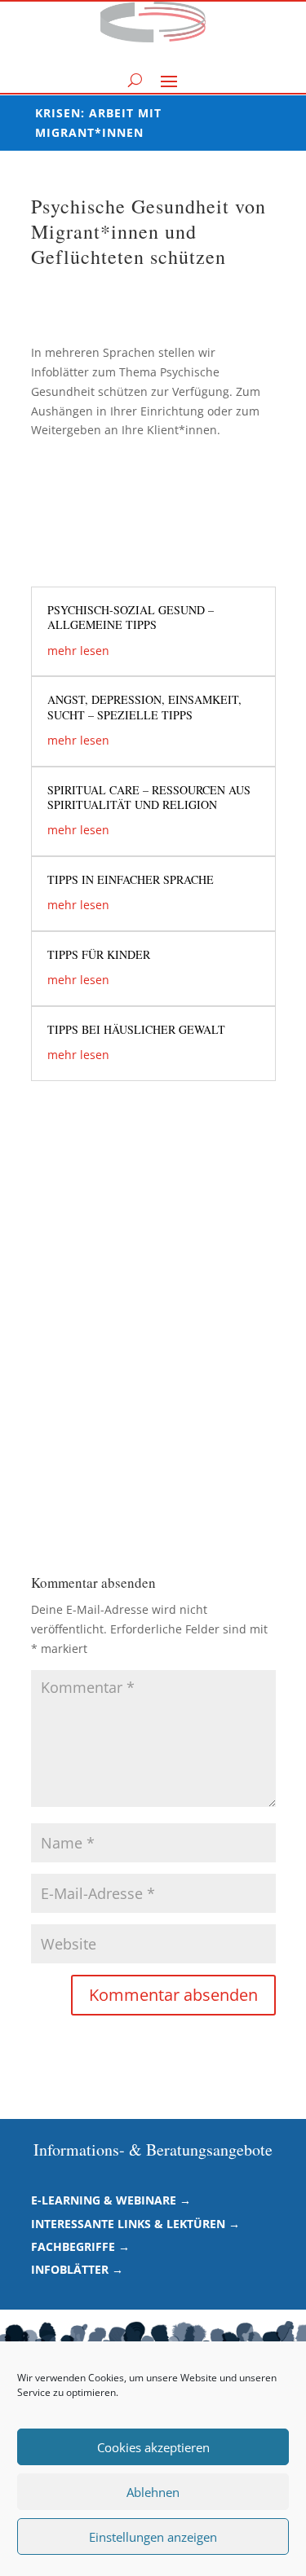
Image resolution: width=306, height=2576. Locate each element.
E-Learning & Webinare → (111, 2200)
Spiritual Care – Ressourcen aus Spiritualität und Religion (149, 797)
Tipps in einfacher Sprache (131, 879)
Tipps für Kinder (99, 954)
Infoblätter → (77, 2269)
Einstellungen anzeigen (153, 2537)
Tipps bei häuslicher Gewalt (136, 1029)
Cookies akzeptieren (153, 2447)
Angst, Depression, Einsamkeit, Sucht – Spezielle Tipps (144, 707)
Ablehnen (153, 2492)
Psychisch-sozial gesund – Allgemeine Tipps (131, 617)
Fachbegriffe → (80, 2246)
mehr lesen (78, 651)
